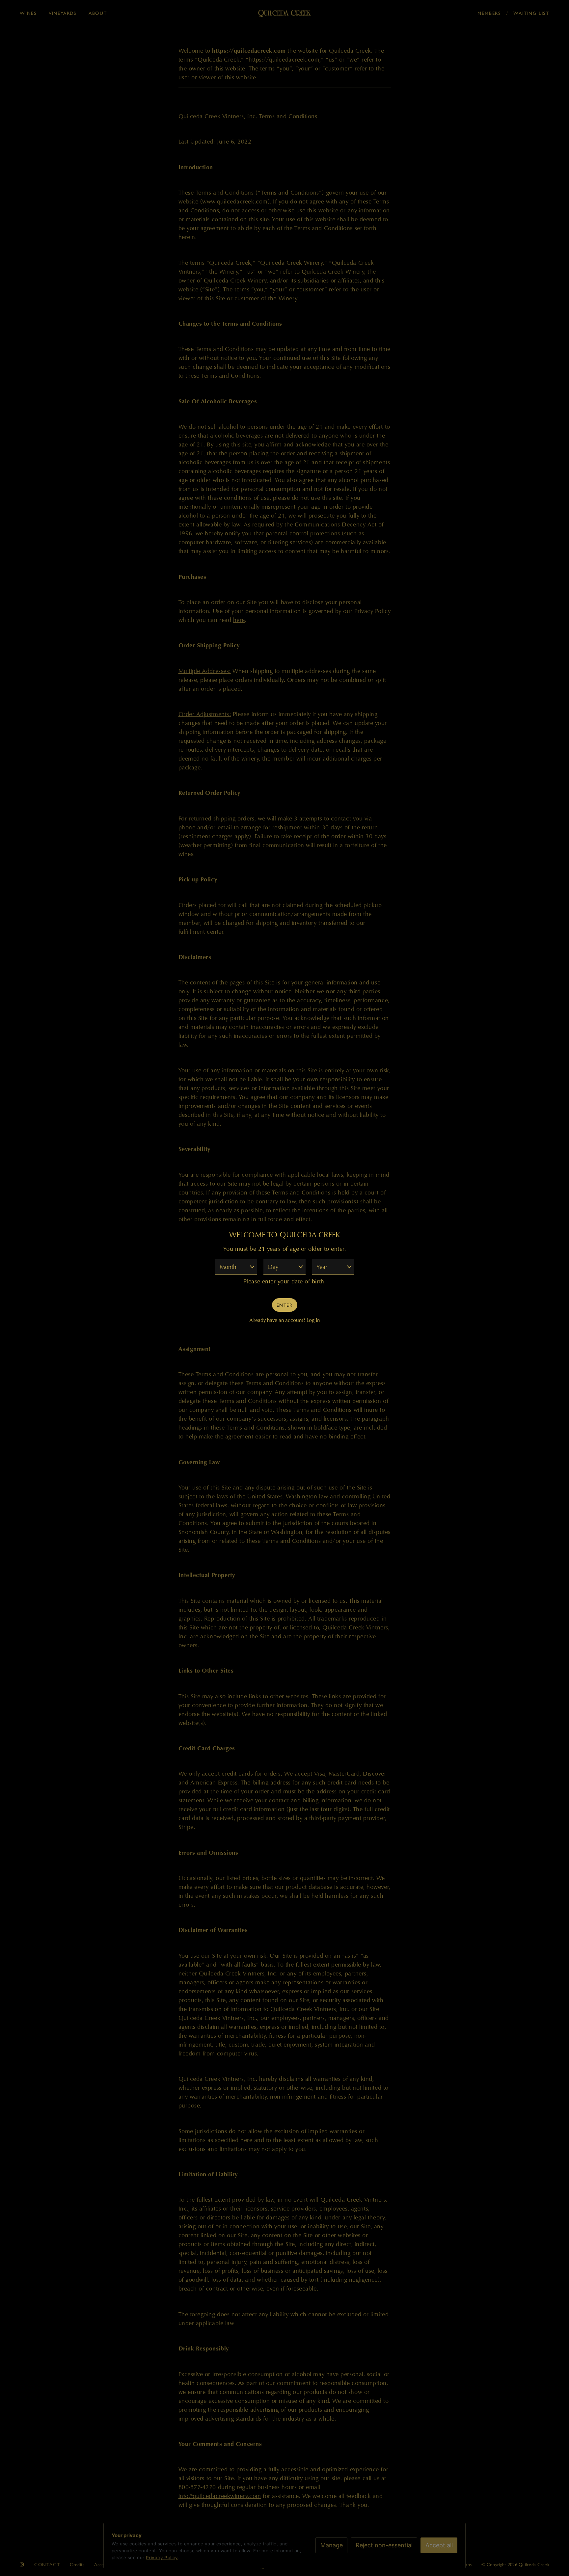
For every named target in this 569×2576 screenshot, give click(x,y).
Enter (284, 1305)
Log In (313, 1320)
